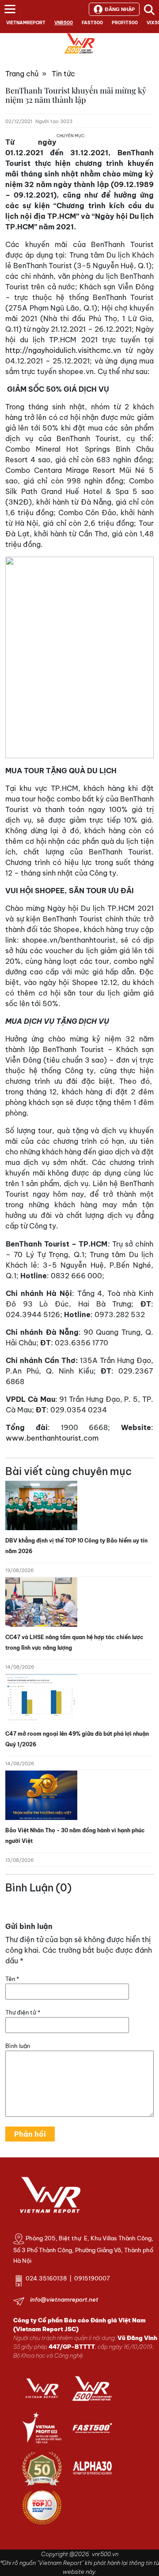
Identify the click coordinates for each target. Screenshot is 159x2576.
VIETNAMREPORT (26, 23)
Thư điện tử (23, 2012)
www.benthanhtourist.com (52, 1438)
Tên (12, 1979)
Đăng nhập (120, 9)
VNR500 (64, 23)
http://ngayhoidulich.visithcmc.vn (63, 350)
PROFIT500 (125, 23)
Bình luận (18, 2046)
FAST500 (92, 23)
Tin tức (63, 74)
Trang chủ (22, 74)
